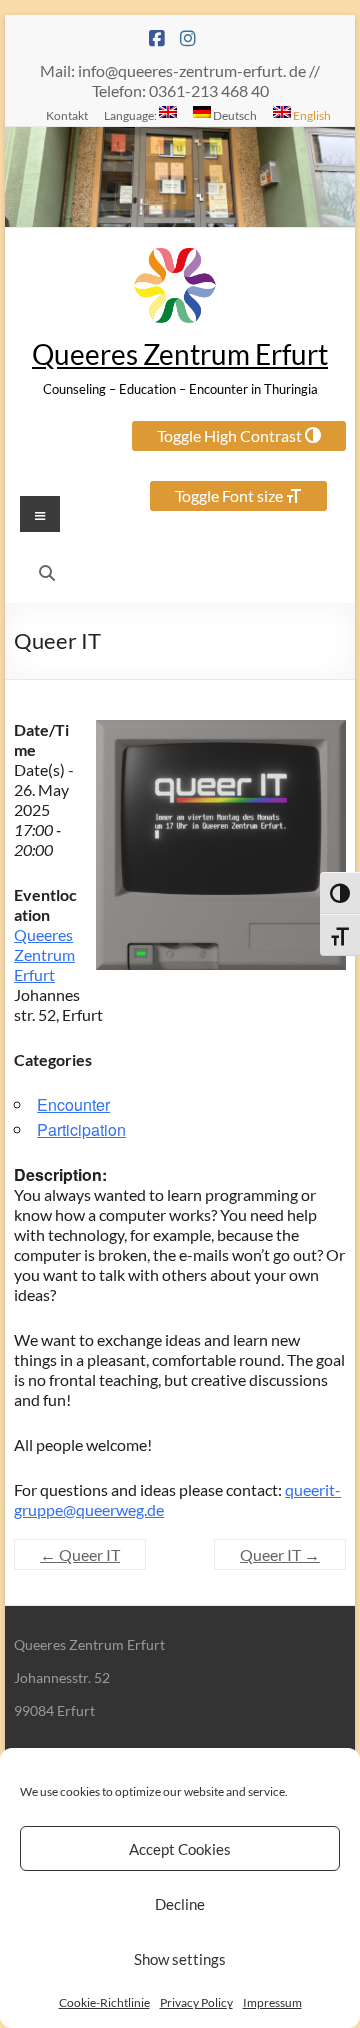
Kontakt (67, 115)
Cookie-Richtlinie (104, 2002)
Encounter (73, 1104)
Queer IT (80, 1554)
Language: (131, 115)
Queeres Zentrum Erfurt (180, 354)
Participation (81, 1129)
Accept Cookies (180, 1849)
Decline (180, 1904)
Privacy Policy (196, 2002)
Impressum (272, 2002)
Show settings (180, 1959)
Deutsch (234, 115)
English (311, 115)
